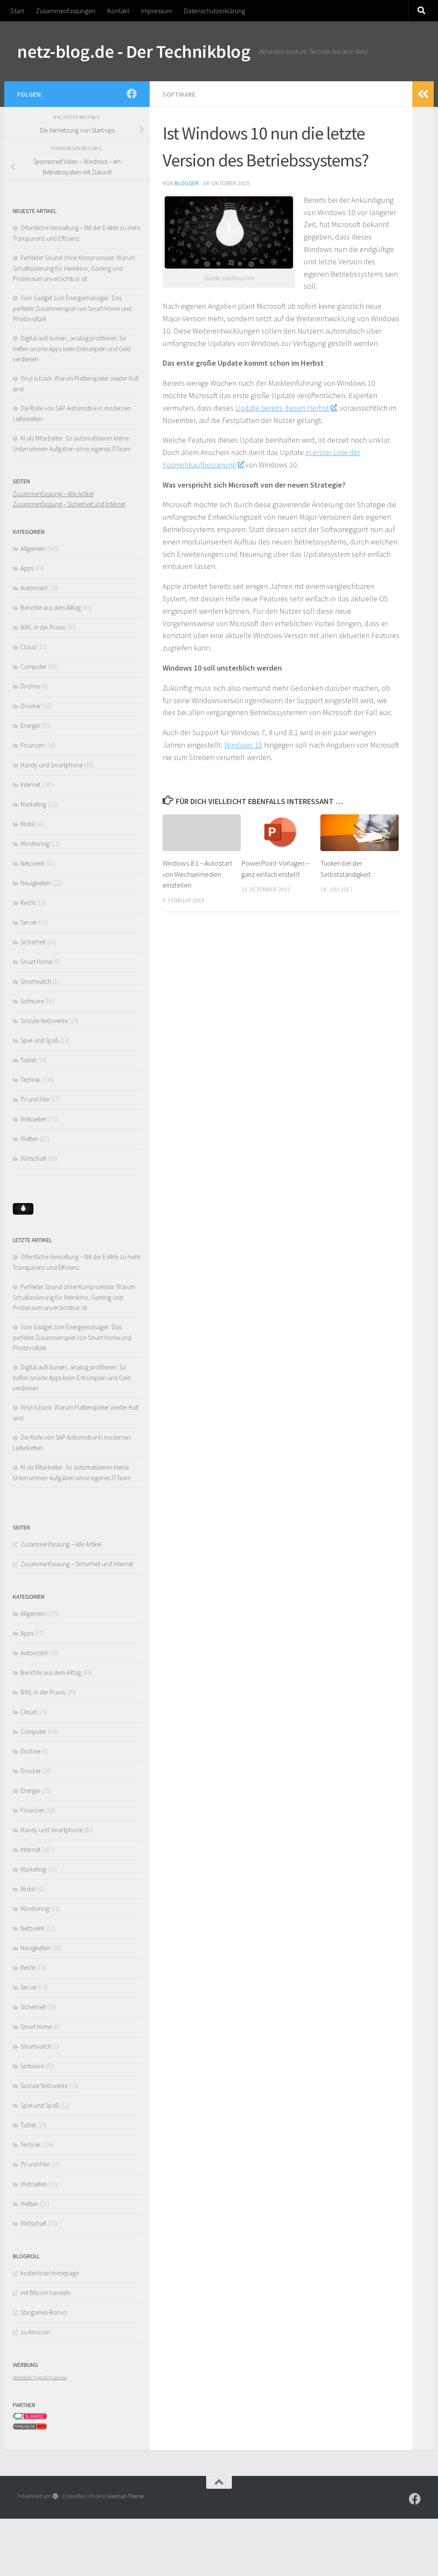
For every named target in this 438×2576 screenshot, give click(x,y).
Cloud (28, 647)
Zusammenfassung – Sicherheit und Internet (69, 504)
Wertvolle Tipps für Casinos (40, 2377)
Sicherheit (33, 942)
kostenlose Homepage (50, 2273)
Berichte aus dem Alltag (51, 608)
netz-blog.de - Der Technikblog (134, 51)
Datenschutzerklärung (215, 11)
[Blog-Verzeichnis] (30, 2418)
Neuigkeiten (36, 883)
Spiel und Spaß (40, 1040)
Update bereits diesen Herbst (282, 408)
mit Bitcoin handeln (46, 2293)
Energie (30, 726)
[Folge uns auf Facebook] (132, 94)
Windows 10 (243, 745)
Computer (34, 667)
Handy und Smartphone (52, 765)
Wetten (30, 1139)
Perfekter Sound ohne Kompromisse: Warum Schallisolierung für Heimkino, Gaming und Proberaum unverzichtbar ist (74, 268)
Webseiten (34, 1119)
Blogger (187, 183)
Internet (30, 785)
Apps (27, 568)
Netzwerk (33, 863)
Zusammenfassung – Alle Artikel (53, 494)
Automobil (34, 588)
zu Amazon (35, 2332)
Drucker (31, 706)
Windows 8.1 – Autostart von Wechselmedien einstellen (197, 874)
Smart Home (36, 962)
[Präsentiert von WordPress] (55, 2496)
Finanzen (33, 745)
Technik (30, 1080)
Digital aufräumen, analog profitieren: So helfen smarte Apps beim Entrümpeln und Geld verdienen (72, 349)
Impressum (157, 11)
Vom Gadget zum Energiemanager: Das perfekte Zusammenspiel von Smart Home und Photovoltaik (72, 308)
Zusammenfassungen (66, 11)
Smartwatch (36, 981)
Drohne (30, 686)
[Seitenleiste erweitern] (423, 94)
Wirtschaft (34, 1158)
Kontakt (118, 11)
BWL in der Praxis (43, 627)
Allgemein (33, 549)
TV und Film (35, 1099)
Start (17, 11)
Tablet (28, 1060)
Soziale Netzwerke (44, 1021)
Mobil (28, 824)
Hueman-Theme (125, 2496)
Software (179, 94)
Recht (28, 903)
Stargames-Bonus (44, 2312)
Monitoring (35, 844)
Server (29, 922)
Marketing (33, 804)
